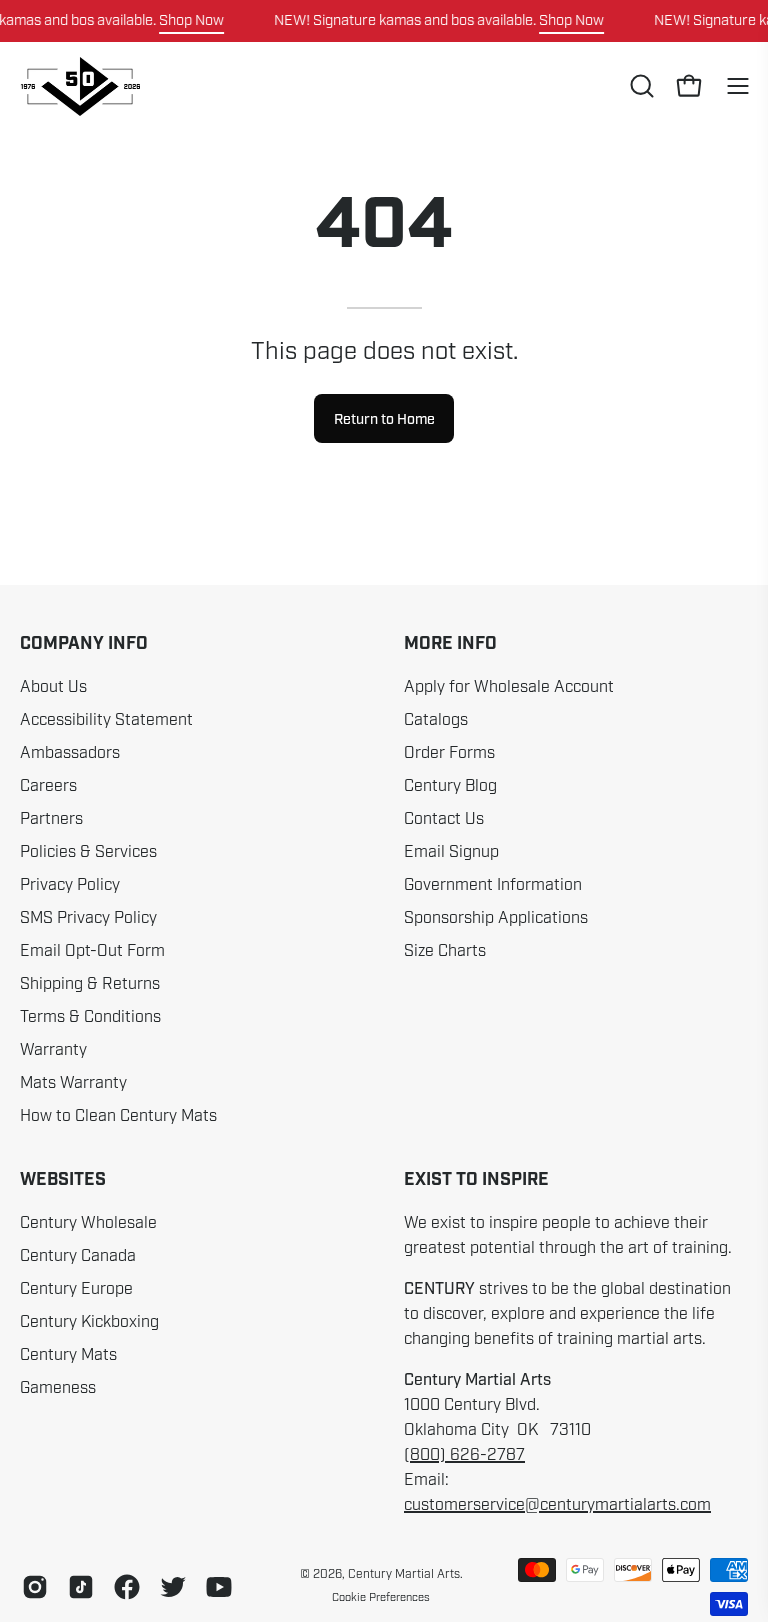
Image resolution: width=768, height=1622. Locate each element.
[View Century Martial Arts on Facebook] (127, 1587)
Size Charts (445, 951)
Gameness (58, 1388)
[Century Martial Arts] (80, 86)
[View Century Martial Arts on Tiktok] (81, 1587)
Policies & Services (88, 852)
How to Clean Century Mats (118, 1116)
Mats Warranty (73, 1083)
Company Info (84, 644)
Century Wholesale (88, 1223)
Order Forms (449, 753)
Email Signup (451, 852)
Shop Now (191, 20)
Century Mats (68, 1355)
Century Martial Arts (404, 1574)
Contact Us (444, 819)
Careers (48, 786)
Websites (63, 1180)
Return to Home (384, 419)
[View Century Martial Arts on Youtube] (219, 1587)
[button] (640, 86)
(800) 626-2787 (464, 1455)
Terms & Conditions (90, 1017)
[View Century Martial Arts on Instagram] (35, 1587)
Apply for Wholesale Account (509, 687)
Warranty (53, 1050)
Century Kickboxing (89, 1322)
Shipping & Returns (90, 984)
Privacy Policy (70, 885)
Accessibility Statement (106, 720)
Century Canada (78, 1256)
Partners (51, 819)
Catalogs (436, 720)
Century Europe (76, 1289)
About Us (53, 687)
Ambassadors (70, 753)
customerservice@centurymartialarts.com (557, 1505)
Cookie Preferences (381, 1597)
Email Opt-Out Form (92, 951)
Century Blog (450, 786)
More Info (450, 644)
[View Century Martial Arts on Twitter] (173, 1587)
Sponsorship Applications (496, 918)
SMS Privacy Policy (88, 918)
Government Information (493, 885)
